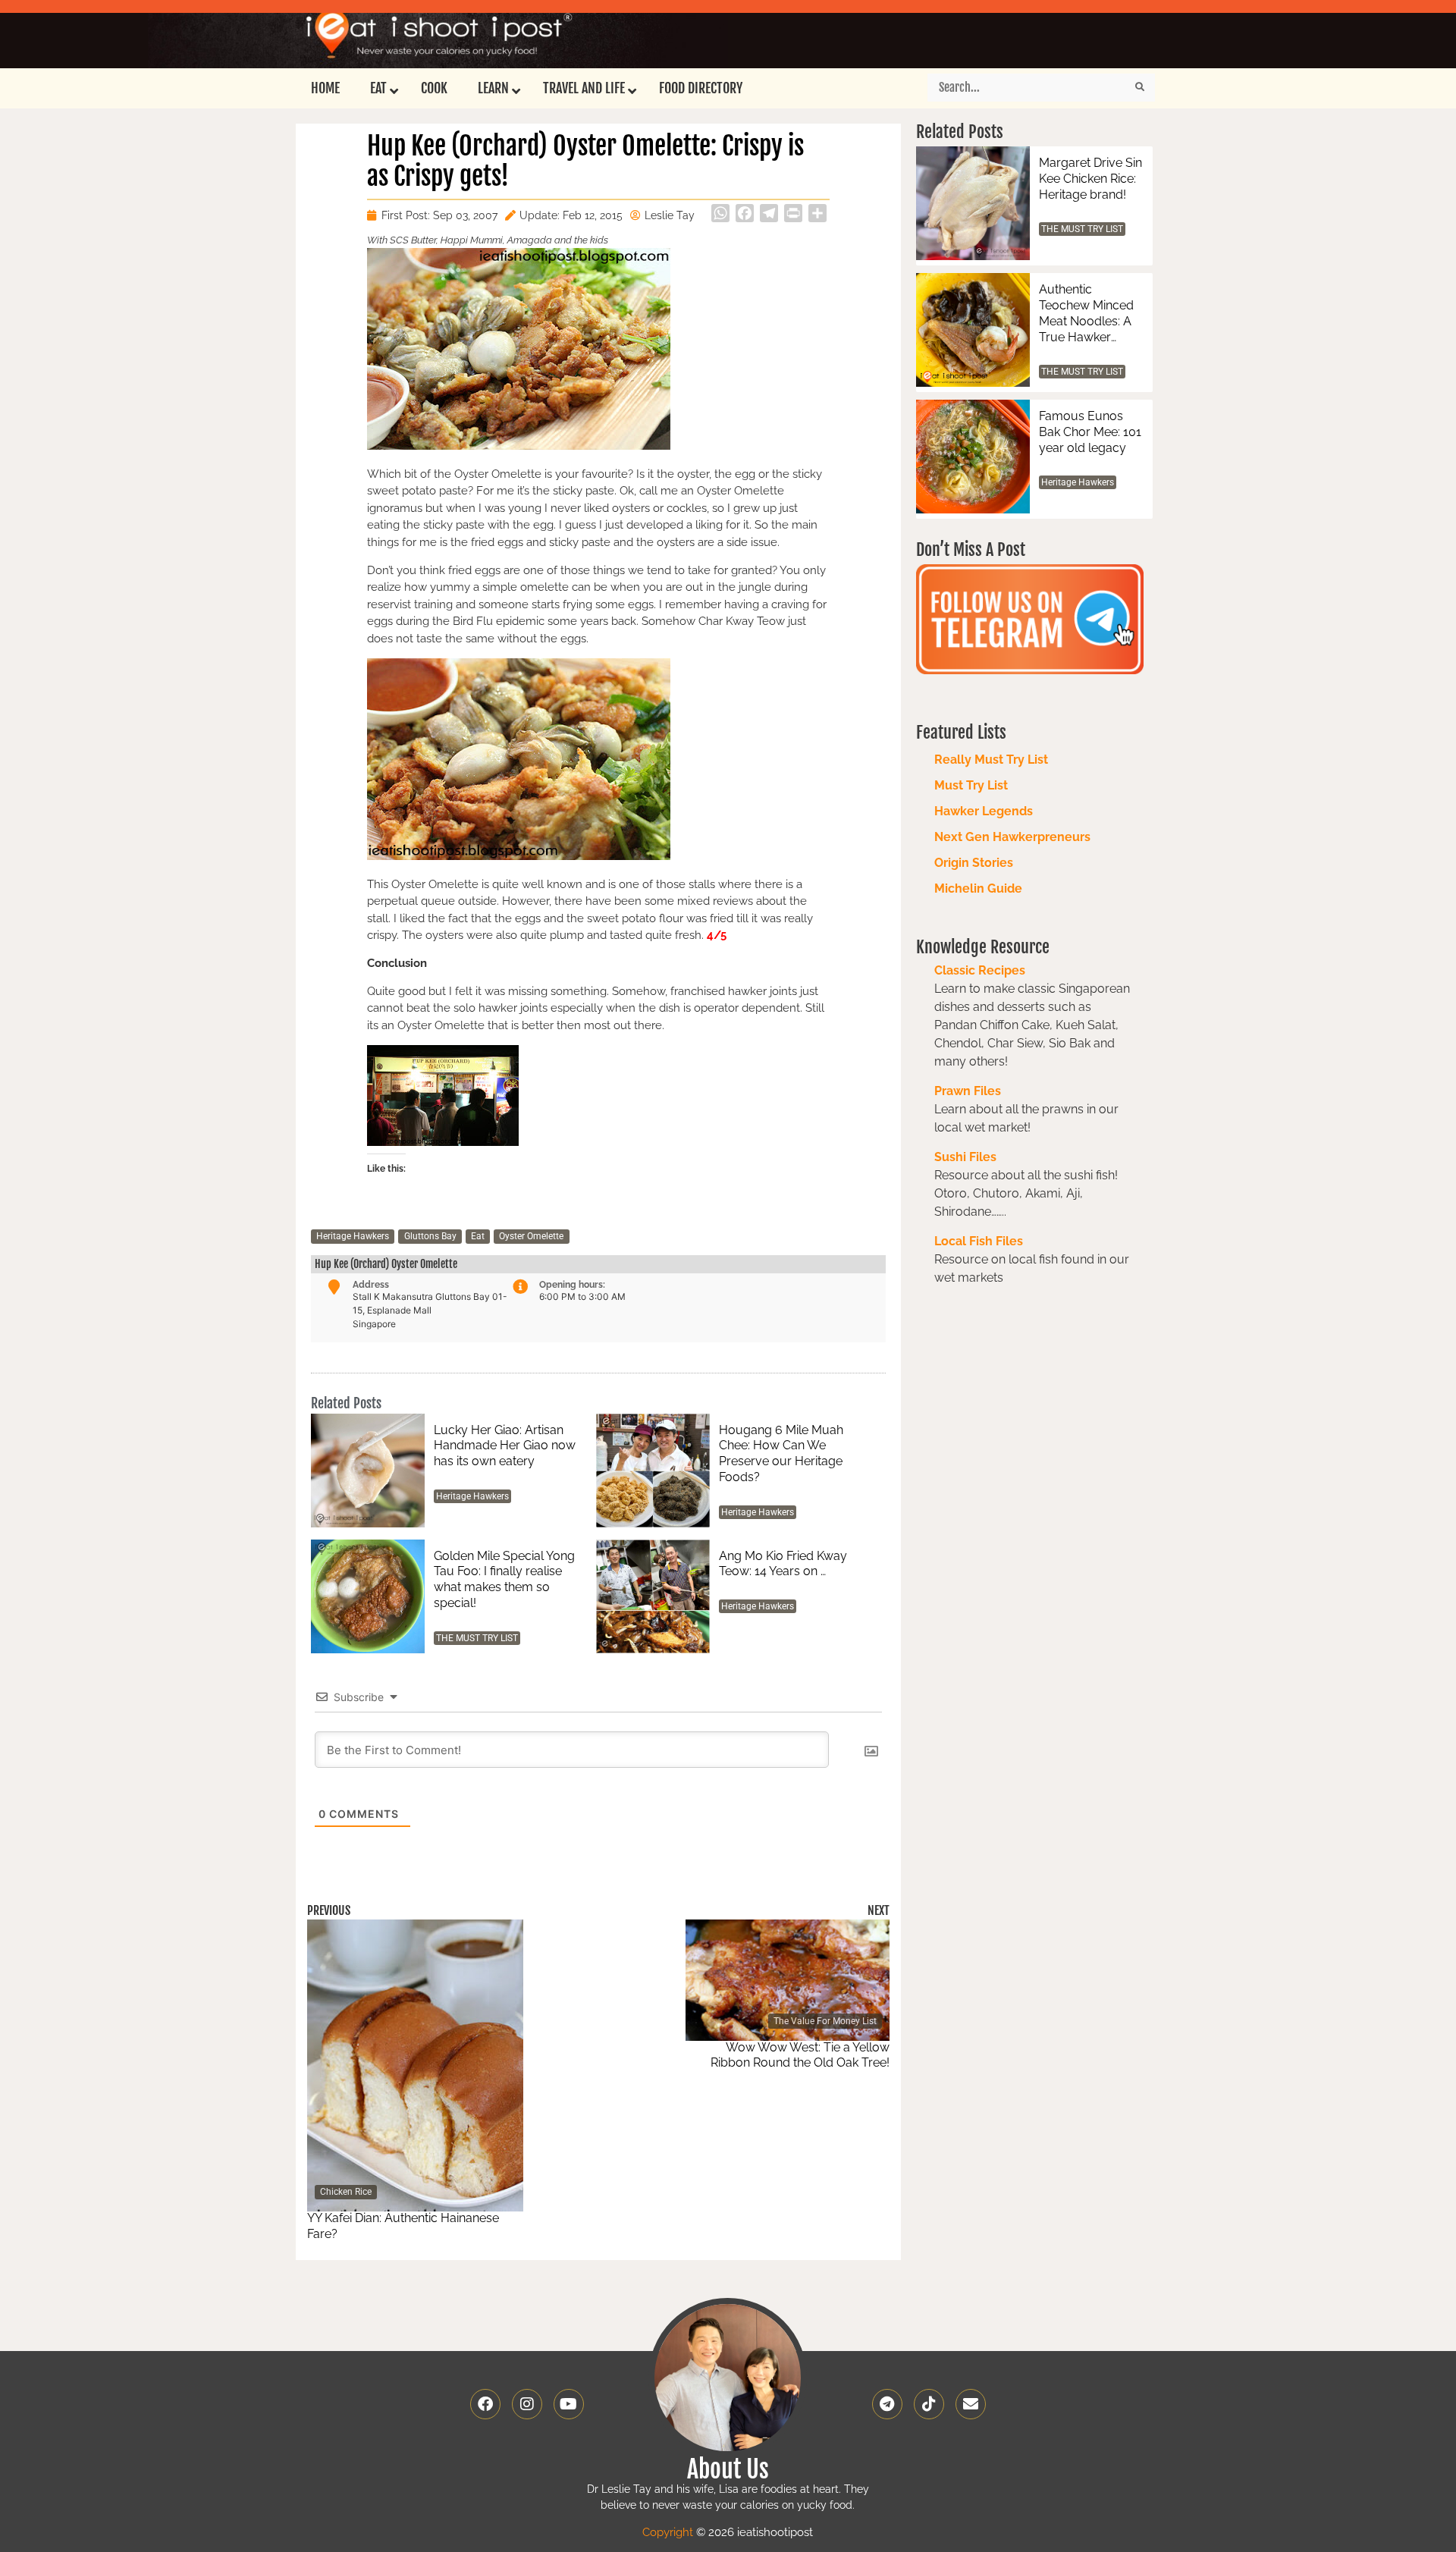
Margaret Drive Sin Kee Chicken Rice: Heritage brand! (1090, 179)
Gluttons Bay (430, 1236)
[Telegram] (887, 2404)
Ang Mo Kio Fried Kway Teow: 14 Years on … (783, 1564)
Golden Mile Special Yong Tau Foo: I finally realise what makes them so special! (504, 1579)
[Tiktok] (929, 2404)
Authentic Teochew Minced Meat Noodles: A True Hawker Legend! (1086, 314)
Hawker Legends (984, 811)
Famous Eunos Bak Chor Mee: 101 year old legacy (1090, 432)
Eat (478, 1236)
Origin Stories (974, 863)
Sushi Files (965, 1157)
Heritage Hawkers (353, 1236)
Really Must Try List (991, 760)
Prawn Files (968, 1091)
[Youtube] (569, 2404)
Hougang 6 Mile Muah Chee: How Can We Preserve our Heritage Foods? (781, 1453)
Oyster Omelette (531, 1236)
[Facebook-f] (485, 2404)
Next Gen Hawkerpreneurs (1012, 837)
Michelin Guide (978, 888)
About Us (728, 2469)
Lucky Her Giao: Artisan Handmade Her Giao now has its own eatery (505, 1446)
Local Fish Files (979, 1241)
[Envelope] (971, 2404)
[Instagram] (527, 2404)
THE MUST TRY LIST (477, 1638)
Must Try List (971, 785)
